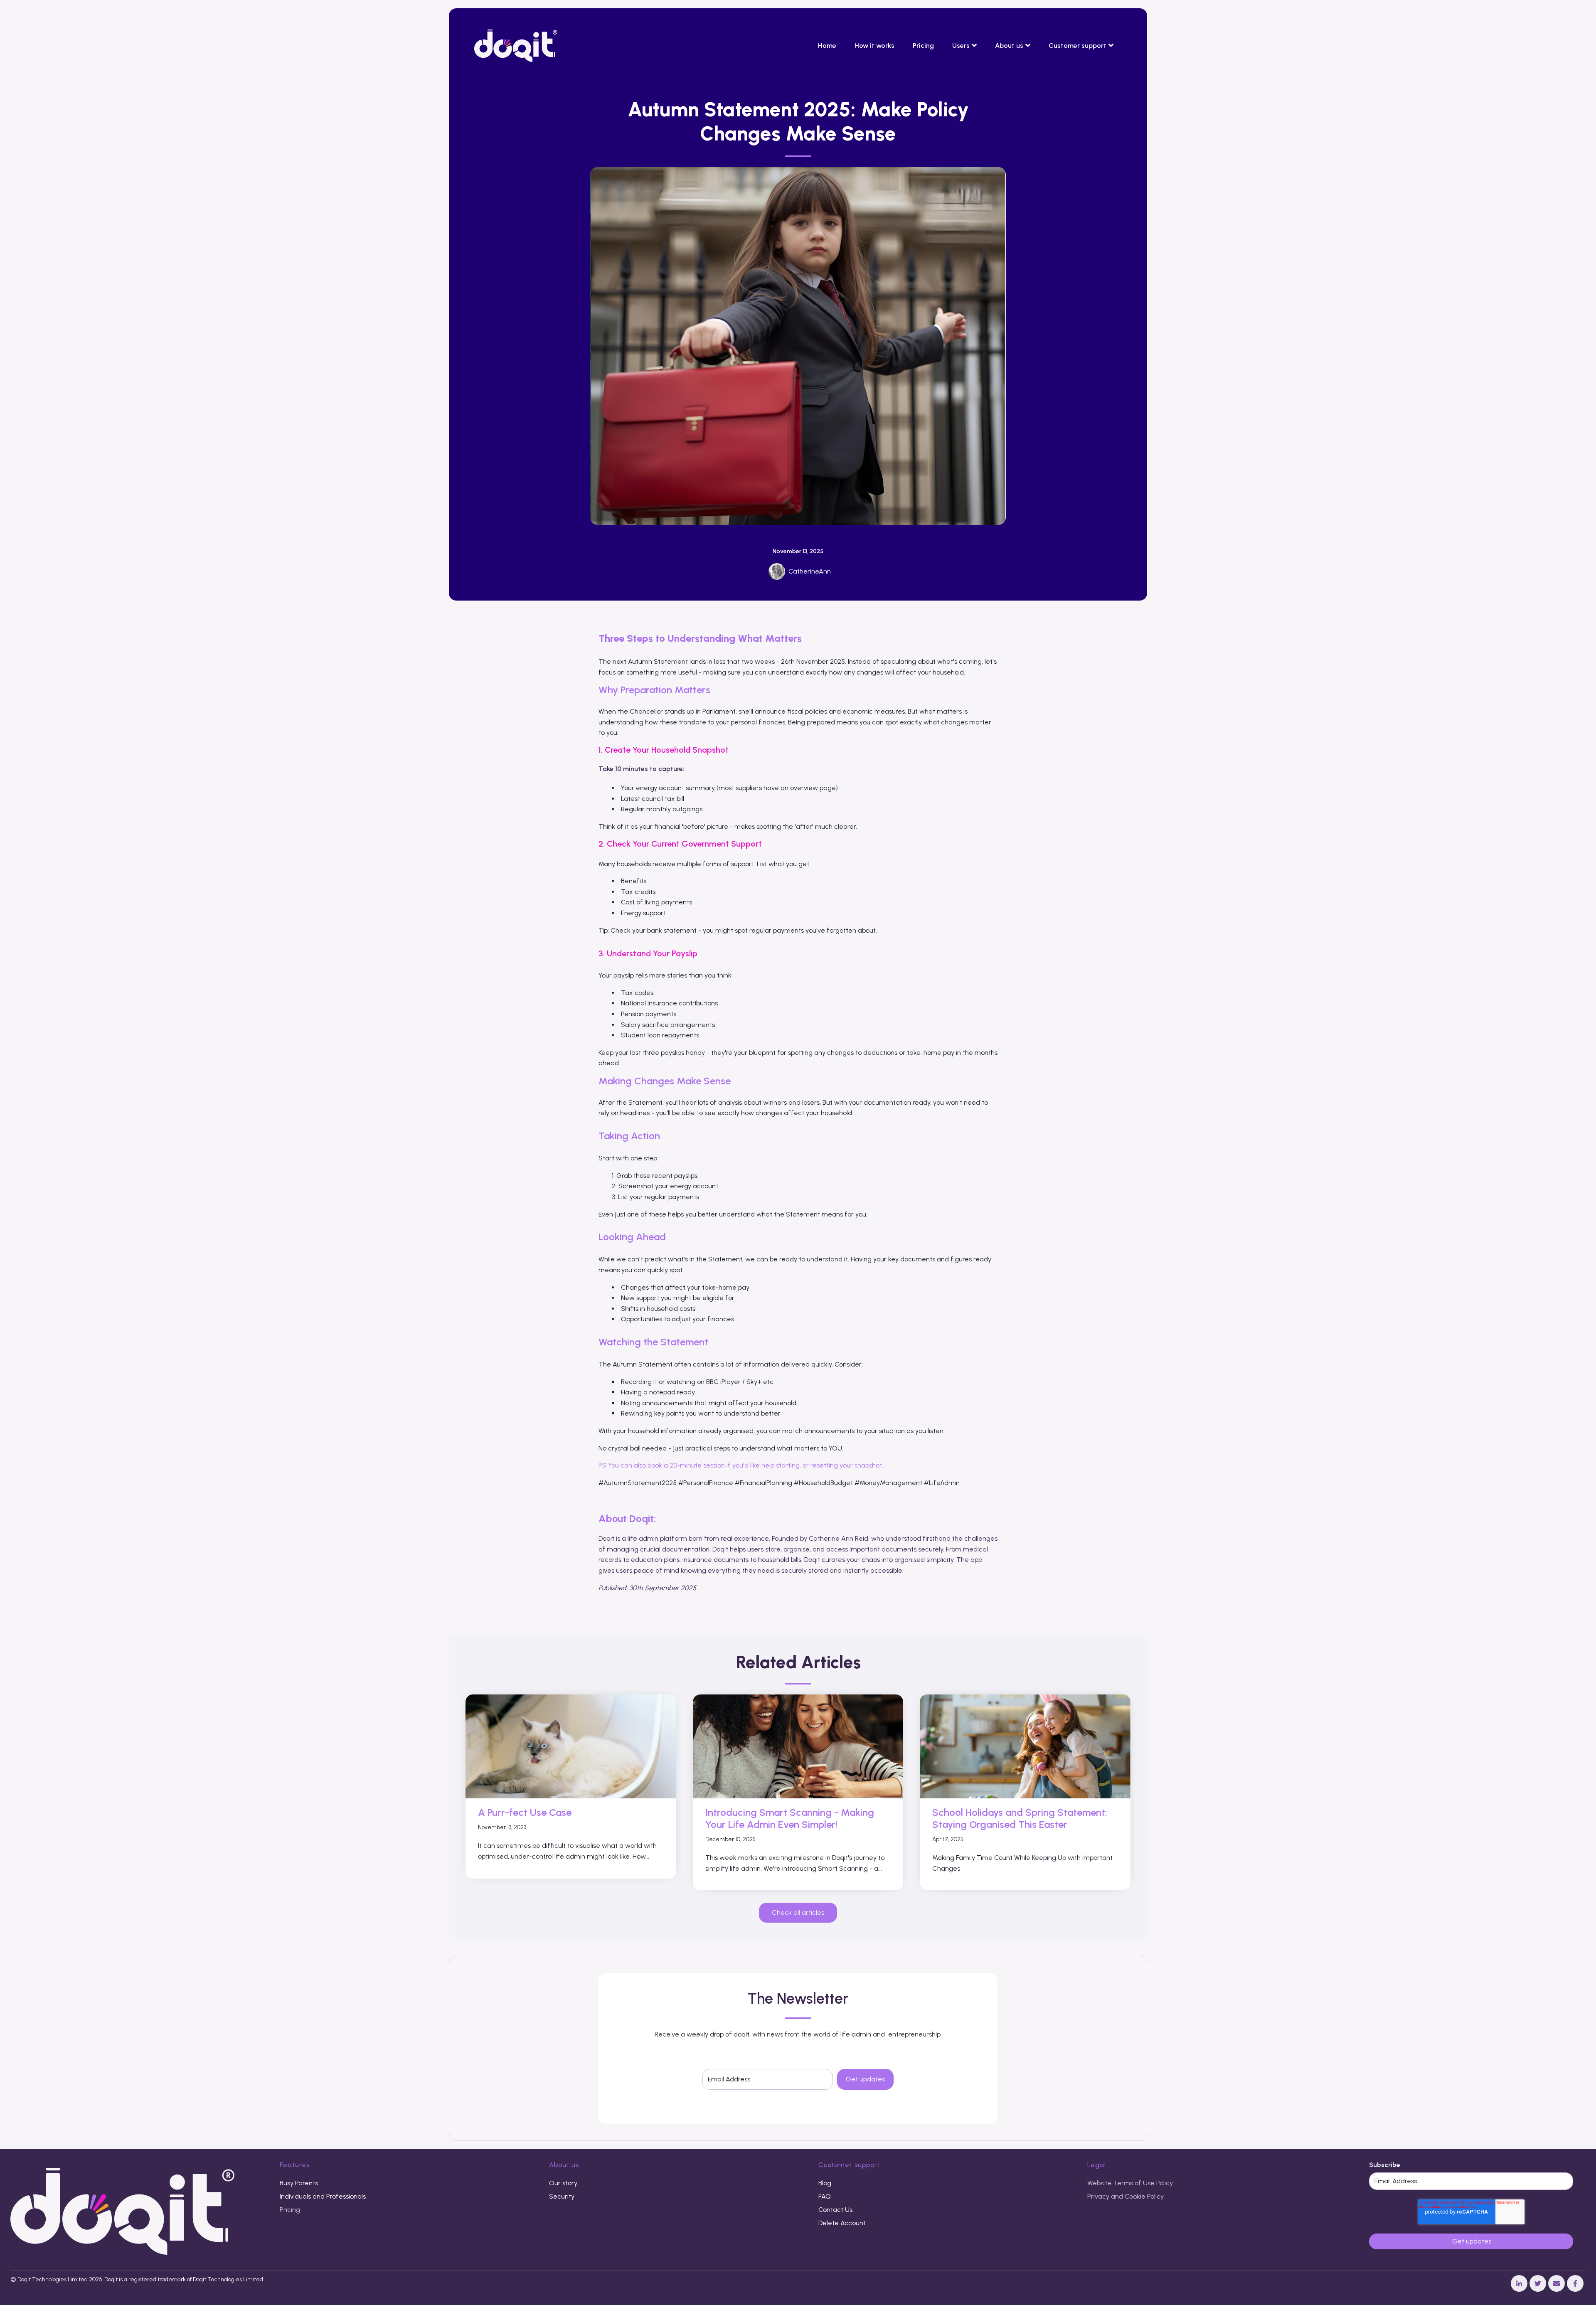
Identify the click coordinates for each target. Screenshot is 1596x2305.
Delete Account (842, 2223)
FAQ (825, 2196)
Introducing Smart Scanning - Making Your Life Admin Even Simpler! (790, 1818)
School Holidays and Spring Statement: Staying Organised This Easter (1020, 1818)
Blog (825, 2183)
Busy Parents (299, 2183)
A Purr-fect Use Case (525, 1812)
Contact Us (835, 2210)
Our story (563, 2183)
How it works (874, 46)
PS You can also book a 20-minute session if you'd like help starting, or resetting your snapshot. (741, 1465)
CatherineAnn (810, 571)
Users (961, 46)
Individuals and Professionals (323, 2196)
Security (562, 2196)
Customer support (1078, 46)
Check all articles (798, 1912)
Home (827, 46)
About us (1009, 46)
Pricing (923, 46)
